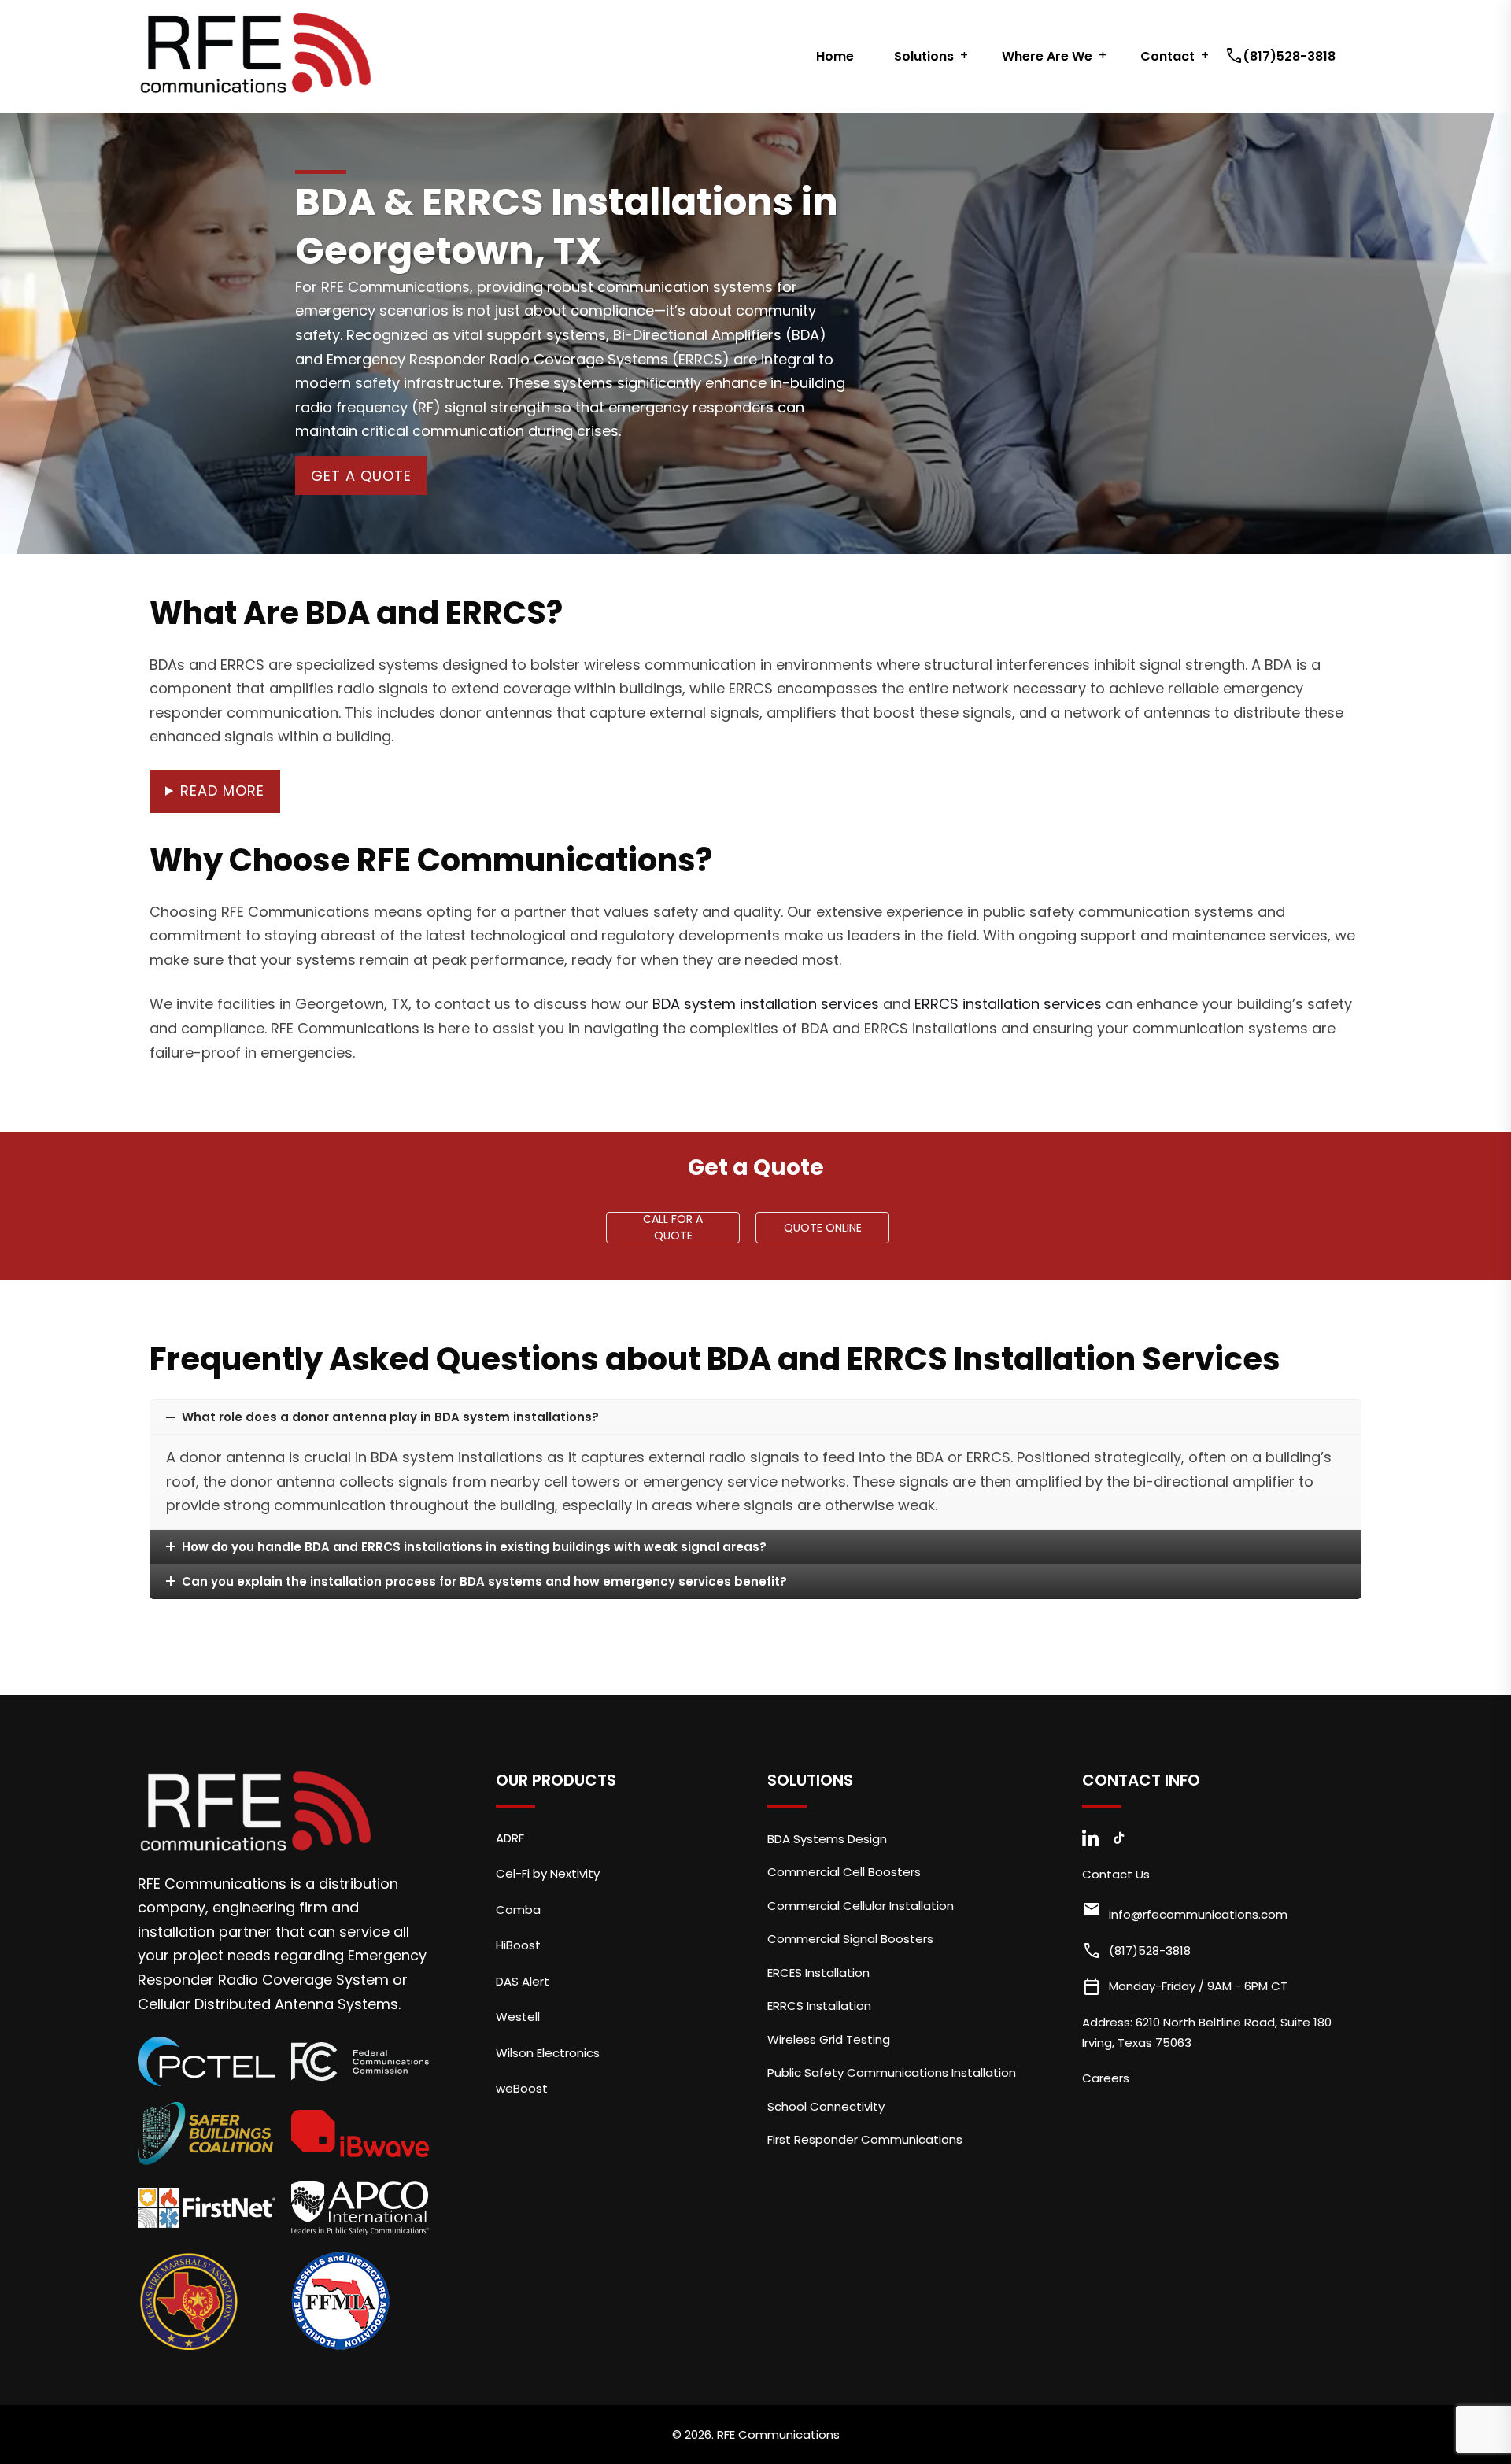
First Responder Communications (865, 2139)
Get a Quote (361, 476)
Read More (222, 791)
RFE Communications (778, 2434)
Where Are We (1047, 56)
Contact (1167, 56)
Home (835, 56)
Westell (518, 2017)
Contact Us (1116, 1874)
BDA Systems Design (827, 1839)
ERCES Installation (818, 1973)
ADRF (510, 1838)
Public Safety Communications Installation (892, 2072)
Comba (518, 1910)
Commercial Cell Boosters (844, 1872)
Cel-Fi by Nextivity (548, 1873)
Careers (1106, 2078)
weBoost (522, 2088)
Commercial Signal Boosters (850, 1939)
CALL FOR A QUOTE (673, 1228)
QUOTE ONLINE (823, 1228)
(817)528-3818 (1282, 56)
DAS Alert (523, 1981)
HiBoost (518, 1945)
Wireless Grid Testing (829, 2039)
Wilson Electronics (548, 2053)
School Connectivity (826, 2106)
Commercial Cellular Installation (861, 1906)
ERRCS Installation (819, 2006)
